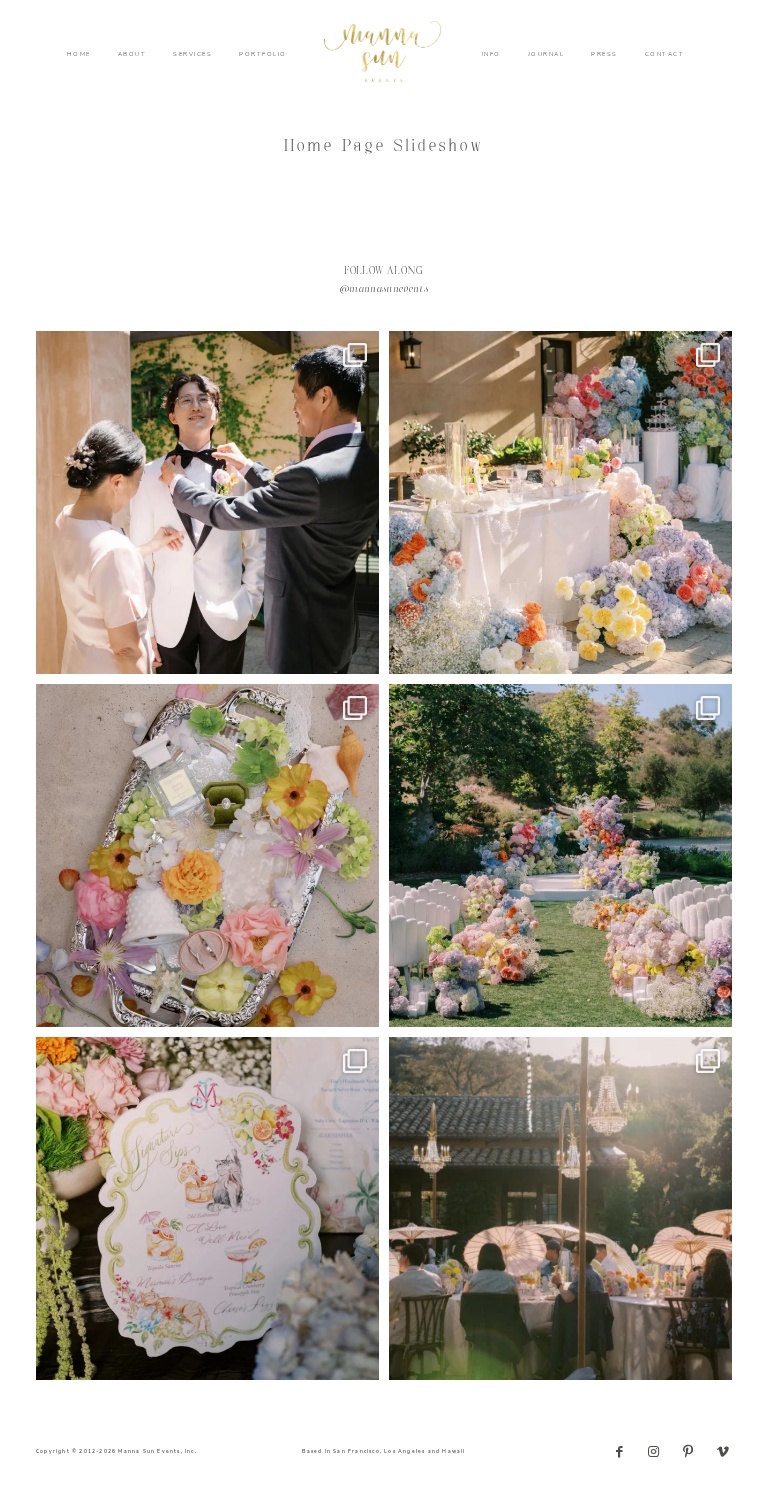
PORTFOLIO (263, 54)
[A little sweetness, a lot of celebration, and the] (560, 1208)
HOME (79, 54)
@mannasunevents (384, 290)
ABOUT (132, 54)
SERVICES (192, 54)
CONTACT (665, 54)
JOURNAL (546, 54)
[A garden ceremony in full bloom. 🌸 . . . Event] (560, 855)
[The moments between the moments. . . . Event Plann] (207, 502)
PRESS (604, 54)
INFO (491, 54)
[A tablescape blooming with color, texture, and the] (560, 502)
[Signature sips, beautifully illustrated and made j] (207, 1208)
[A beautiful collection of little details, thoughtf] (207, 855)
